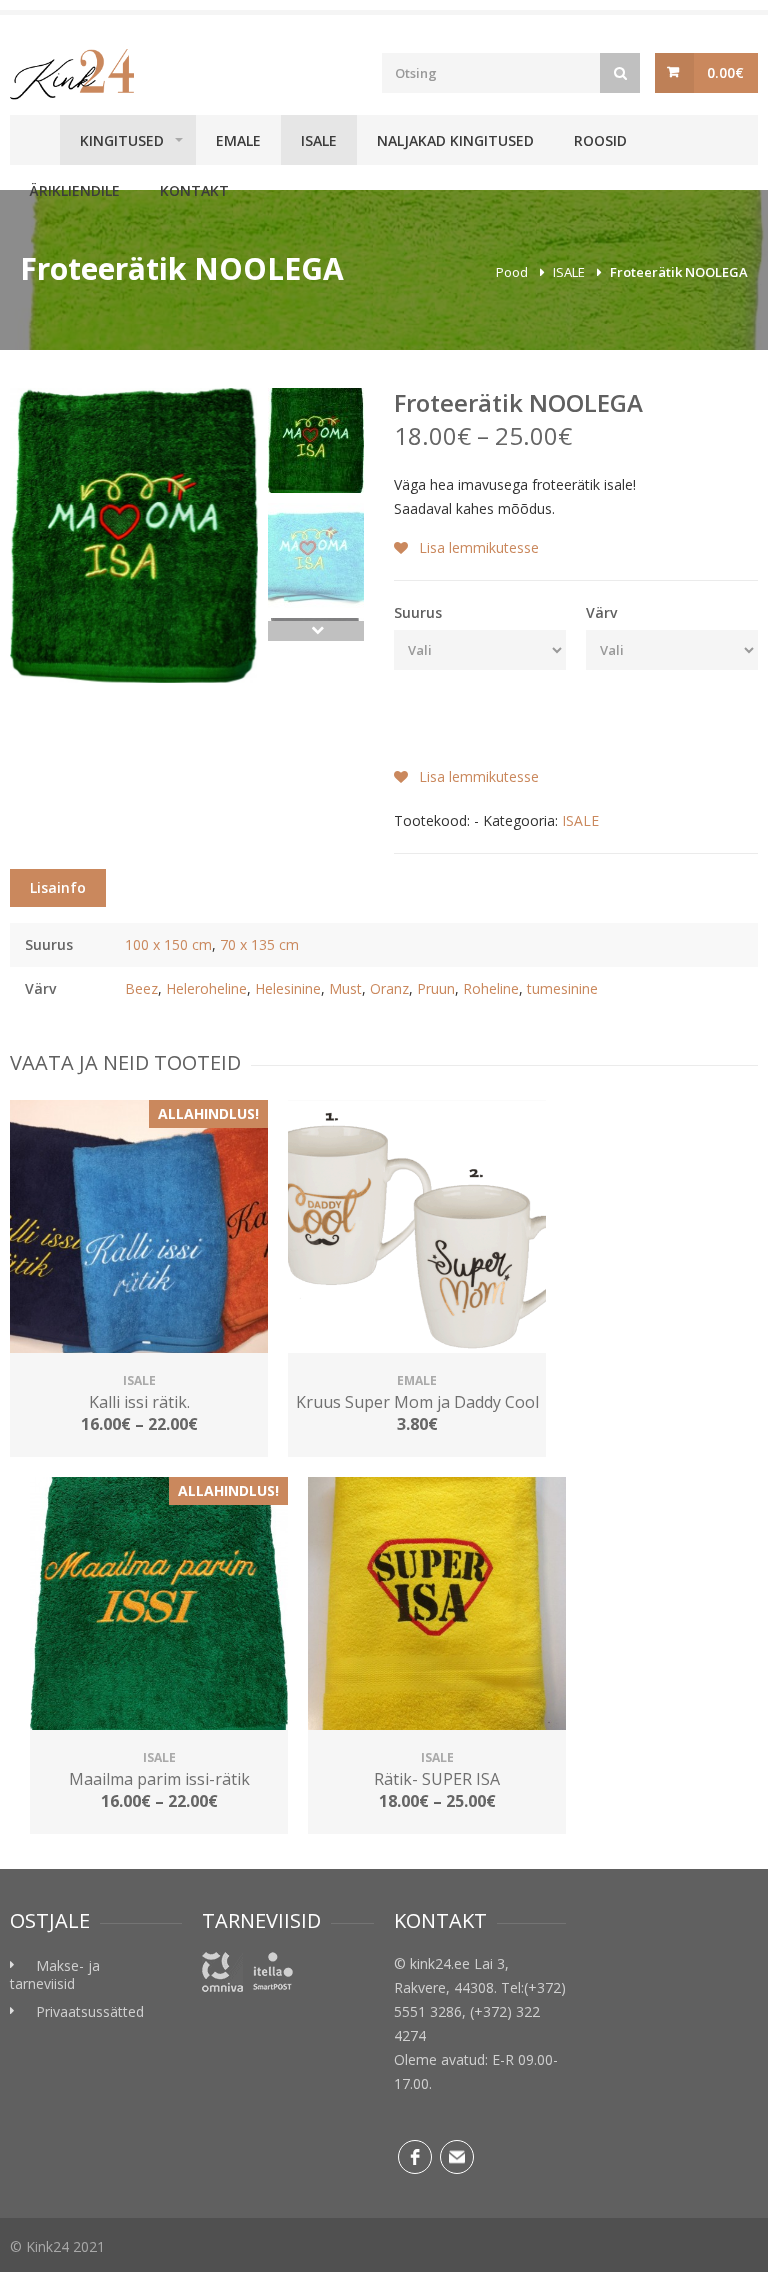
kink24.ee (440, 1963)
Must (345, 988)
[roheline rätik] (134, 535)
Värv (601, 612)
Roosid (600, 140)
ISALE (319, 140)
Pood (512, 272)
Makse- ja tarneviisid (55, 1974)
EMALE (238, 140)
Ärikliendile (75, 190)
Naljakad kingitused (455, 140)
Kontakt (194, 190)
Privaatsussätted (90, 2011)
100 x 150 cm (168, 944)
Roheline (491, 988)
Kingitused (122, 140)
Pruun (436, 988)
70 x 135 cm (259, 944)
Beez (141, 988)
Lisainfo (58, 887)
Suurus (418, 612)
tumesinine (562, 988)
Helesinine (288, 988)
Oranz (389, 988)
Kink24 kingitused (35, 140)
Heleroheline (206, 988)
